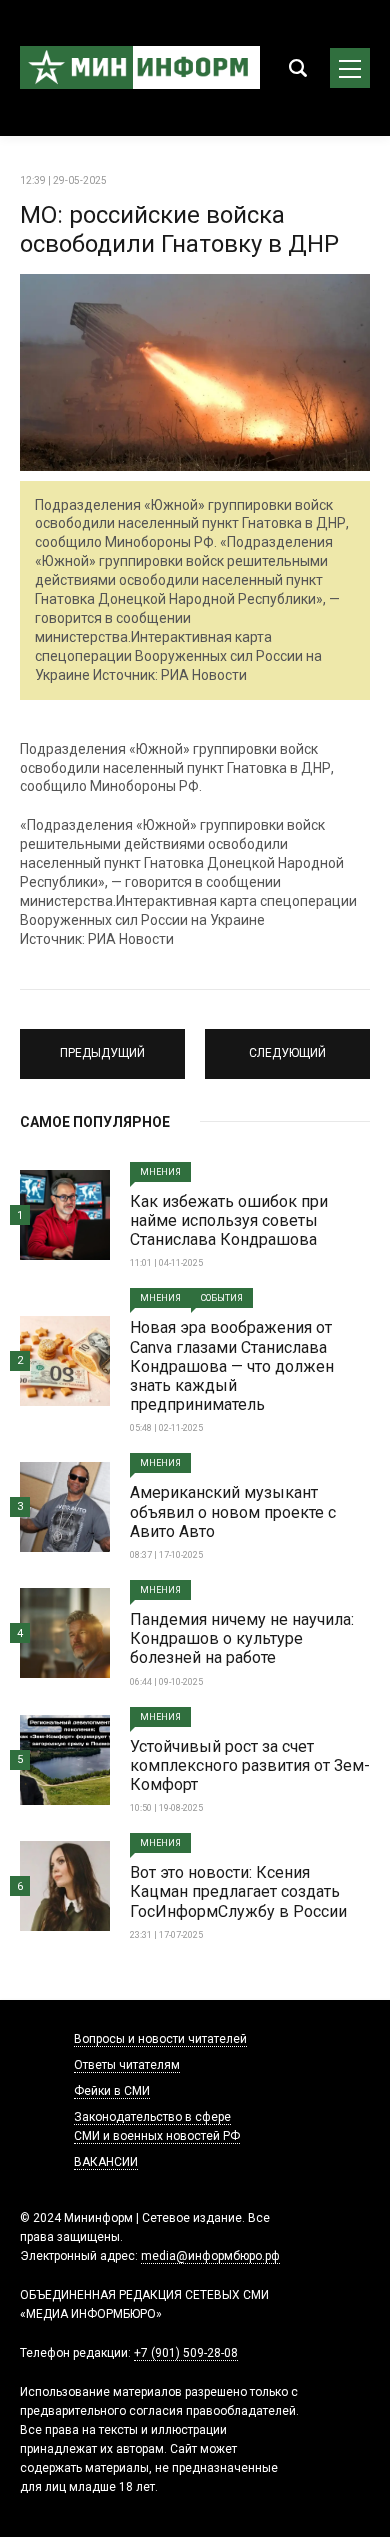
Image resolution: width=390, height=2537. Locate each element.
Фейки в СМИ (112, 2091)
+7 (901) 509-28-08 (186, 2353)
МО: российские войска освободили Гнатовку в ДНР (179, 229)
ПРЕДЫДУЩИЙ (102, 1045)
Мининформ (140, 68)
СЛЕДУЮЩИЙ (287, 1045)
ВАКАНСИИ (106, 2162)
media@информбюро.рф (210, 2256)
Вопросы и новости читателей (160, 2039)
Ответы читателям (127, 2065)
